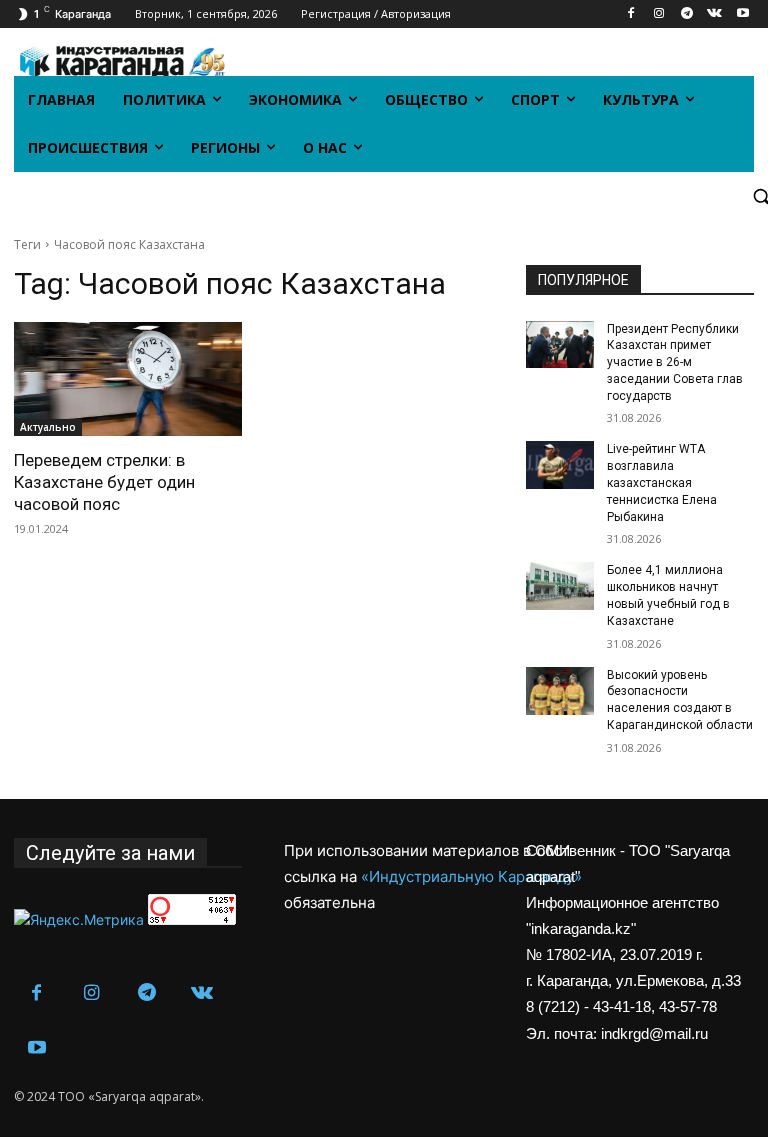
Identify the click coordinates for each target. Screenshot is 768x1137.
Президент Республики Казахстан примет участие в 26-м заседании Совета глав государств (675, 362)
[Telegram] (687, 14)
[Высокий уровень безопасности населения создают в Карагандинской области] (560, 691)
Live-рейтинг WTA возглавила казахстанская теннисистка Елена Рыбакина (662, 482)
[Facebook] (631, 14)
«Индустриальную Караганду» (471, 876)
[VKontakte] (714, 14)
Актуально (48, 427)
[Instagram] (659, 14)
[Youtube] (742, 14)
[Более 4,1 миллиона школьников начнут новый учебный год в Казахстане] (560, 586)
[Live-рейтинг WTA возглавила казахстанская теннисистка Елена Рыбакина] (560, 465)
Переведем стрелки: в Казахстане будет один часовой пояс (104, 482)
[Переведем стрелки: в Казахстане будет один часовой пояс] (128, 379)
